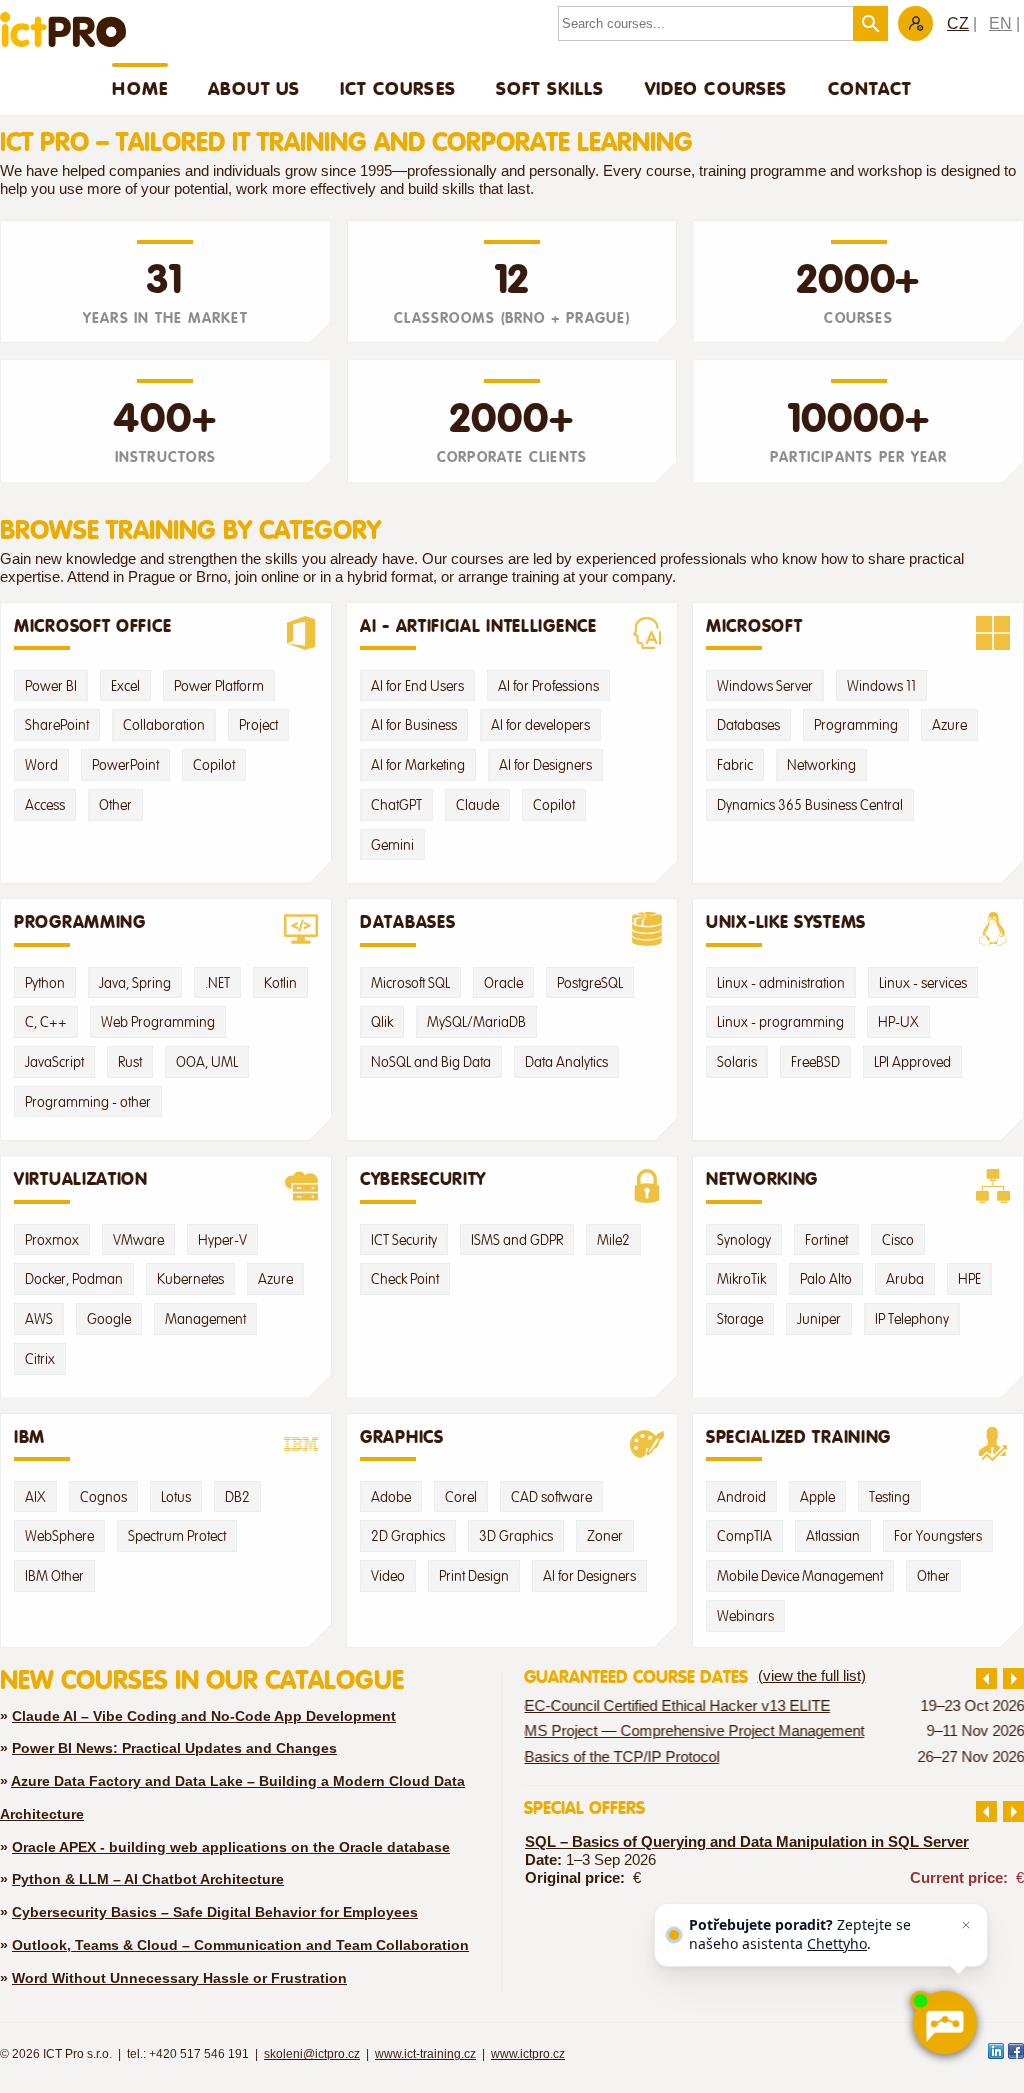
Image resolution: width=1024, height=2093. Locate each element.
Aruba (905, 1279)
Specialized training (798, 1437)
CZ (958, 23)
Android (741, 1497)
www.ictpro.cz (528, 2054)
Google (109, 1319)
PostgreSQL (590, 983)
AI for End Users (417, 686)
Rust (130, 1062)
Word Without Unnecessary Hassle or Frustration (179, 1978)
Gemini (392, 845)
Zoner (605, 1536)
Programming (856, 725)
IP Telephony (912, 1319)
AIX (35, 1497)
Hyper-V (222, 1240)
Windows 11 (881, 686)
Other (115, 805)
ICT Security (404, 1240)
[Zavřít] (966, 1925)
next (1013, 1678)
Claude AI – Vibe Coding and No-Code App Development (204, 1716)
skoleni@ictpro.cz (312, 2054)
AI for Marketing (418, 765)
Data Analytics (566, 1062)
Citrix (40, 1359)
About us (254, 88)
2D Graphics (408, 1536)
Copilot (214, 765)
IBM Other (54, 1576)
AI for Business (414, 725)
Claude (477, 805)
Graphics (402, 1437)
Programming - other (88, 1102)
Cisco (898, 1240)
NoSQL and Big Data (431, 1062)
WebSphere (59, 1536)
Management (205, 1319)
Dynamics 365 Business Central (810, 805)
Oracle (503, 983)
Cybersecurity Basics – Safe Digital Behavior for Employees (215, 1912)
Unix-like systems (786, 922)
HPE (969, 1279)
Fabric (735, 765)
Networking (821, 765)
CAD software (551, 1497)
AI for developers (540, 725)
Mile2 (613, 1240)
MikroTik (741, 1279)
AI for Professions (548, 686)
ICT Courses (398, 88)
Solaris (737, 1062)
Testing (889, 1497)
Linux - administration (781, 983)
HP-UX (898, 1022)
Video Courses (716, 88)
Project (258, 725)
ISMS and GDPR (517, 1240)
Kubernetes (190, 1279)
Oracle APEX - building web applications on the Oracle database (231, 1847)
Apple (817, 1497)
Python (45, 983)
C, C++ (46, 1022)
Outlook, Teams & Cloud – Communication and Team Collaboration (240, 1945)
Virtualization (81, 1179)
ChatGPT (396, 805)
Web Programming (158, 1022)
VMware (138, 1240)
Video (388, 1576)
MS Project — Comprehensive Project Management (694, 1731)
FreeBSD (815, 1062)
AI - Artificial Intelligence (478, 626)
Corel (461, 1497)
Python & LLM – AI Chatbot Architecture (148, 1879)
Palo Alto (826, 1279)
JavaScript (54, 1062)
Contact (870, 88)
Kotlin (280, 983)
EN (1000, 23)
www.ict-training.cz (425, 2054)
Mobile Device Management (800, 1576)
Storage (740, 1319)
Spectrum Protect (177, 1536)
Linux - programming (780, 1022)
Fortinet (826, 1240)
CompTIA (744, 1536)
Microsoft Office (92, 626)
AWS (39, 1319)
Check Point (405, 1279)
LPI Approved (912, 1062)
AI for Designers (545, 765)
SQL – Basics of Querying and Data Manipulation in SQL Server (747, 1842)
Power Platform (219, 686)
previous (986, 1678)
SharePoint (57, 725)
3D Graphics (516, 1536)
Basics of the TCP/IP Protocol (621, 1756)
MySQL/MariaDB (476, 1022)
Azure (949, 725)
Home (140, 88)
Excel (125, 686)
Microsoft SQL (410, 983)
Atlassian (833, 1536)
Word (41, 765)
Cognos (103, 1497)
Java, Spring (135, 983)
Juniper (819, 1319)
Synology (744, 1240)
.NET (217, 983)
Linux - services (923, 983)
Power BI (51, 686)
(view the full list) (812, 1676)
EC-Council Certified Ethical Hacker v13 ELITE (677, 1706)
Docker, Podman (74, 1279)
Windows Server (765, 686)
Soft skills (550, 88)
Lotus (176, 1497)
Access (45, 805)
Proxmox (52, 1240)
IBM (29, 1437)
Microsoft (754, 626)
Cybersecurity (423, 1179)
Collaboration (164, 725)
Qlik (382, 1022)
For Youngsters (938, 1536)
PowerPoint (125, 765)
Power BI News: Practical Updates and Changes (174, 1748)
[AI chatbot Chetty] (944, 2023)
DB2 (237, 1497)
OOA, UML (207, 1062)
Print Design (474, 1576)
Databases (748, 725)
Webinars (745, 1616)
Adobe (391, 1497)
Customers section (915, 23)
